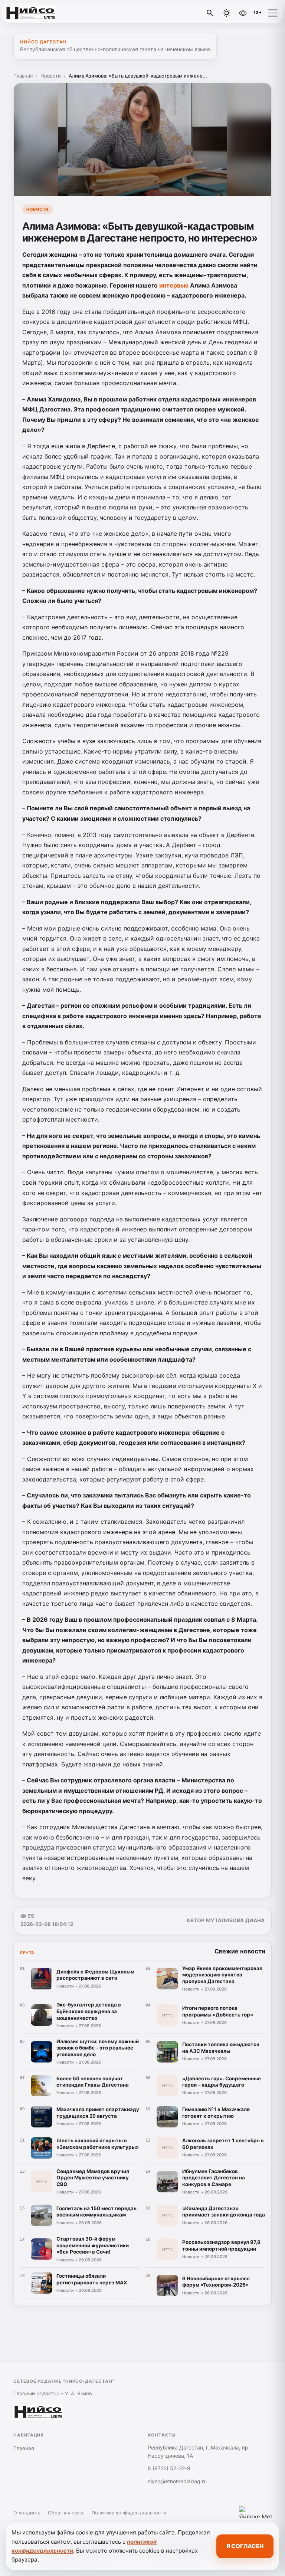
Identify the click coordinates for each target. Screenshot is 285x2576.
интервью (174, 285)
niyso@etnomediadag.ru (177, 2481)
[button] (273, 13)
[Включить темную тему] (227, 13)
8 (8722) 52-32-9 (169, 2468)
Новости (51, 76)
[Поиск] (210, 13)
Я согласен (245, 2546)
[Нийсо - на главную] (36, 13)
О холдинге (27, 2513)
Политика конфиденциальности (129, 2513)
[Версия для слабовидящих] (243, 13)
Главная (23, 76)
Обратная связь (66, 2513)
